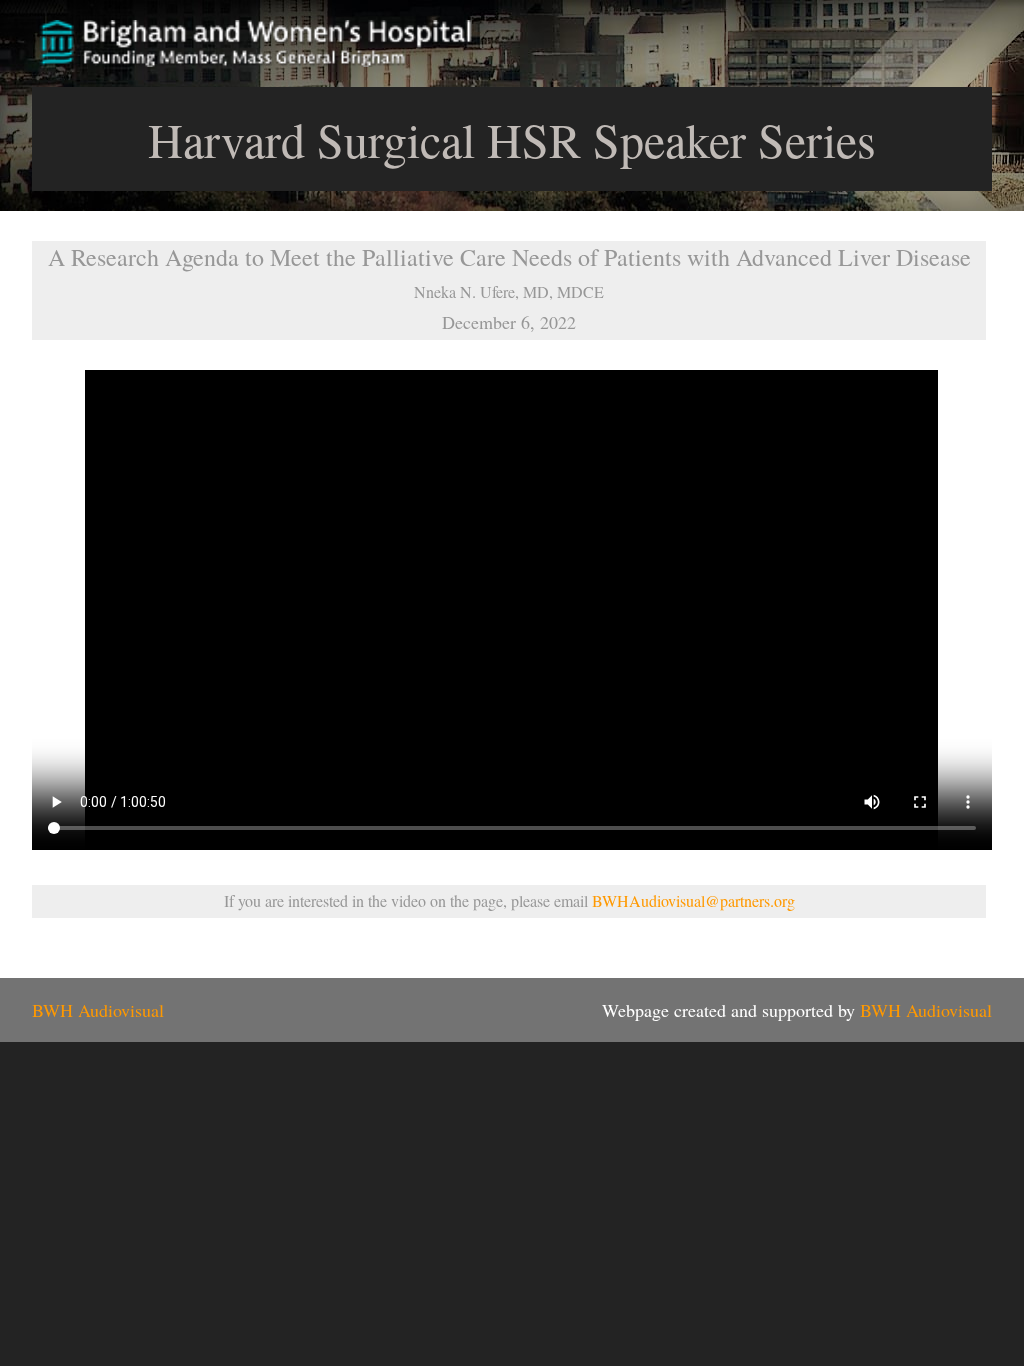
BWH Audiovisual (98, 1010)
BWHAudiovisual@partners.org (693, 900)
